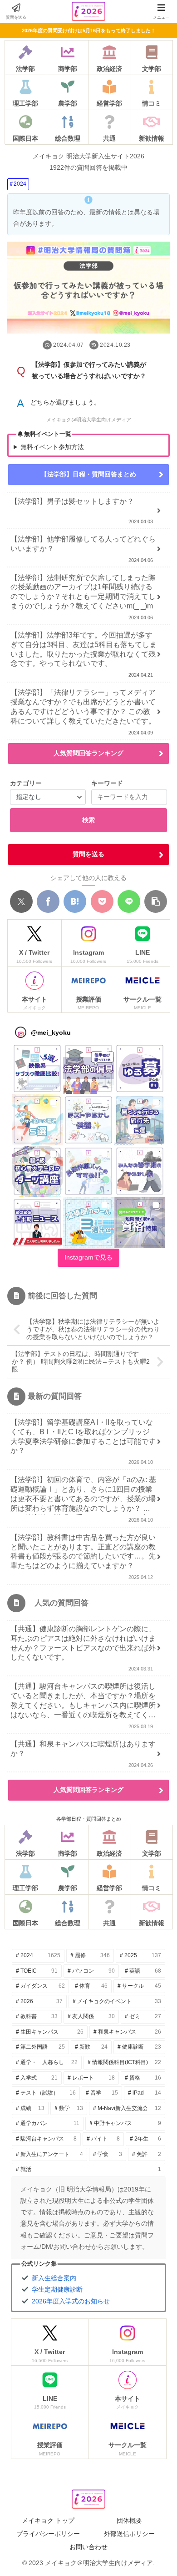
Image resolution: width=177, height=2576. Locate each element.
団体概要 (129, 2520)
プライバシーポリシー (48, 2534)
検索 (88, 820)
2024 (20, 184)
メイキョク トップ (48, 2520)
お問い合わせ (88, 2547)
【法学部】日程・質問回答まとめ (88, 474)
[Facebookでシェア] (48, 901)
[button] (156, 901)
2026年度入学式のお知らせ (71, 2301)
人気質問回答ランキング (88, 753)
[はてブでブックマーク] (75, 901)
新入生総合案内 (54, 2278)
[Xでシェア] (21, 901)
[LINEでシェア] (129, 901)
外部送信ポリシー (129, 2534)
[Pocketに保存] (102, 901)
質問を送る (88, 854)
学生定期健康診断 (57, 2289)
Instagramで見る (88, 1257)
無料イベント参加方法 (52, 447)
